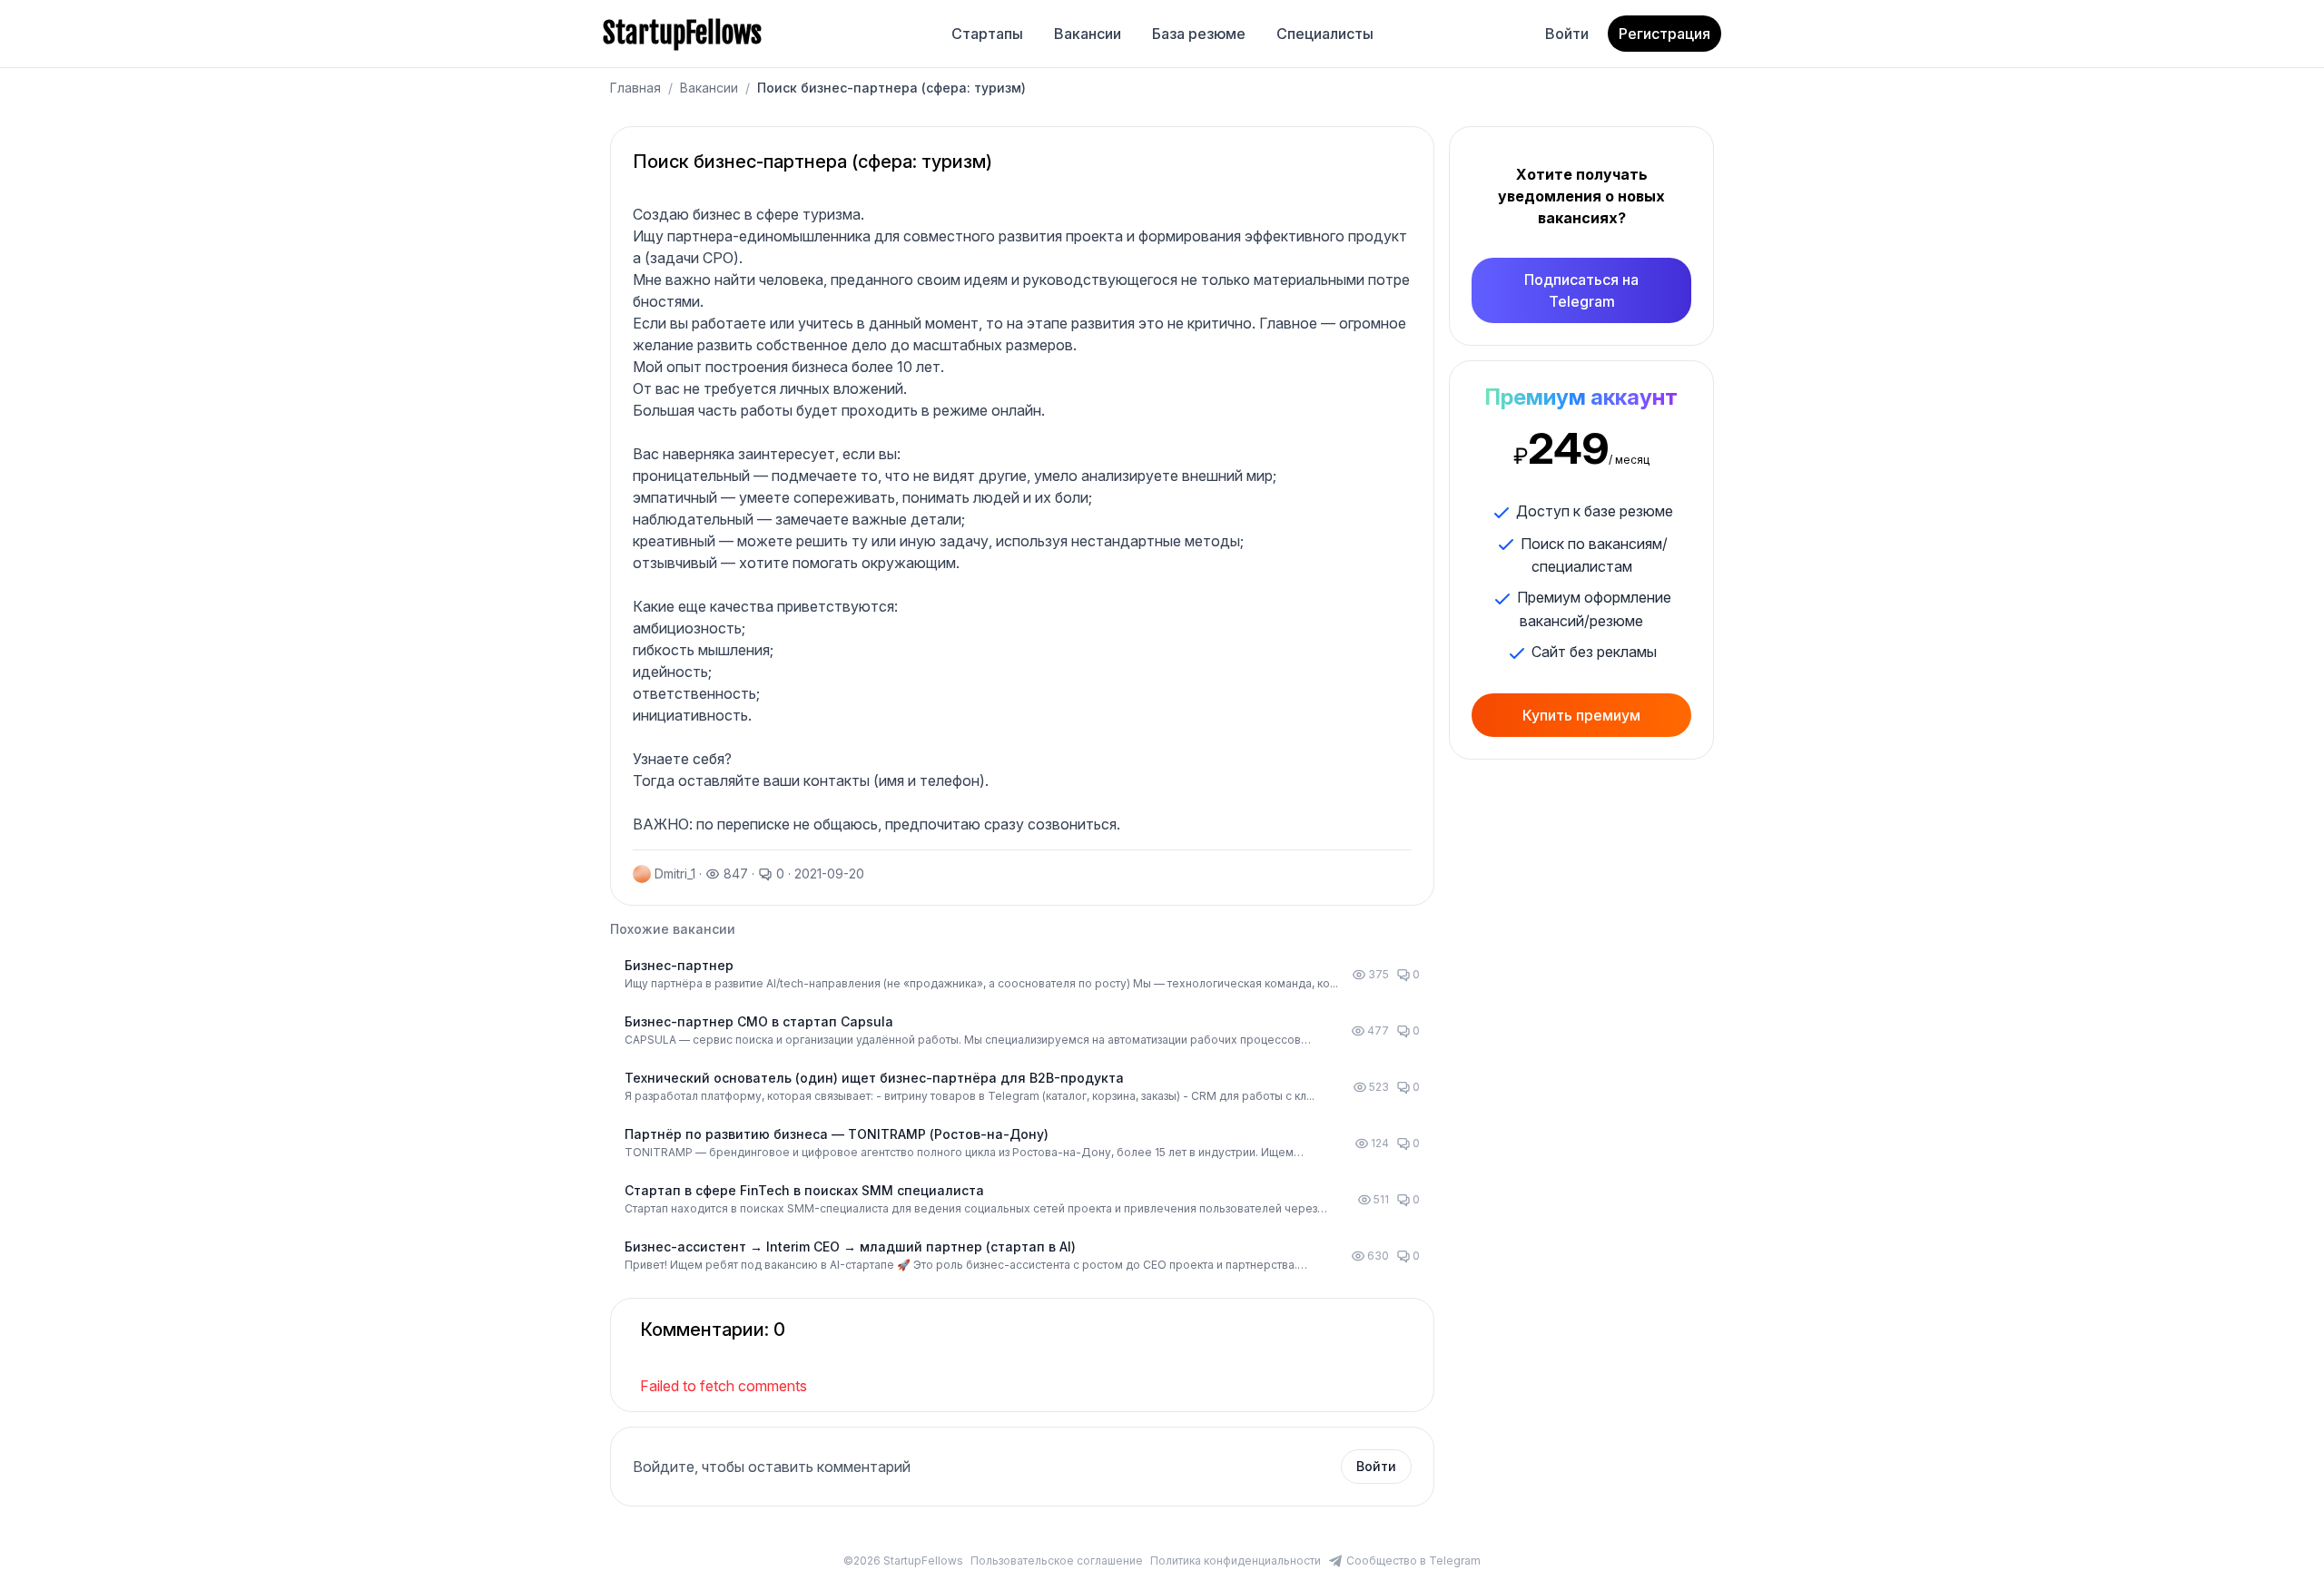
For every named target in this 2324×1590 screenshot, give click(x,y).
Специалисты (1325, 34)
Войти (1567, 34)
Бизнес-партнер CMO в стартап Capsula (759, 1021)
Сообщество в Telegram (1413, 1561)
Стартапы (987, 34)
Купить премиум (1581, 715)
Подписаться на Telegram (1581, 290)
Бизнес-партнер (679, 965)
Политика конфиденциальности (1236, 1561)
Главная (635, 88)
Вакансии (1088, 34)
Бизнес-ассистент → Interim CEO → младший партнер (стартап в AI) (850, 1246)
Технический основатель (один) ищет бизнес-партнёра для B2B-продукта (874, 1078)
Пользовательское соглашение (1057, 1561)
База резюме (1199, 34)
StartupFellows (682, 34)
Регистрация (1664, 34)
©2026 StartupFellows (903, 1561)
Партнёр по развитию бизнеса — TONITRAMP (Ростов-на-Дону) (837, 1134)
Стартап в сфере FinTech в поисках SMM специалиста (804, 1190)
